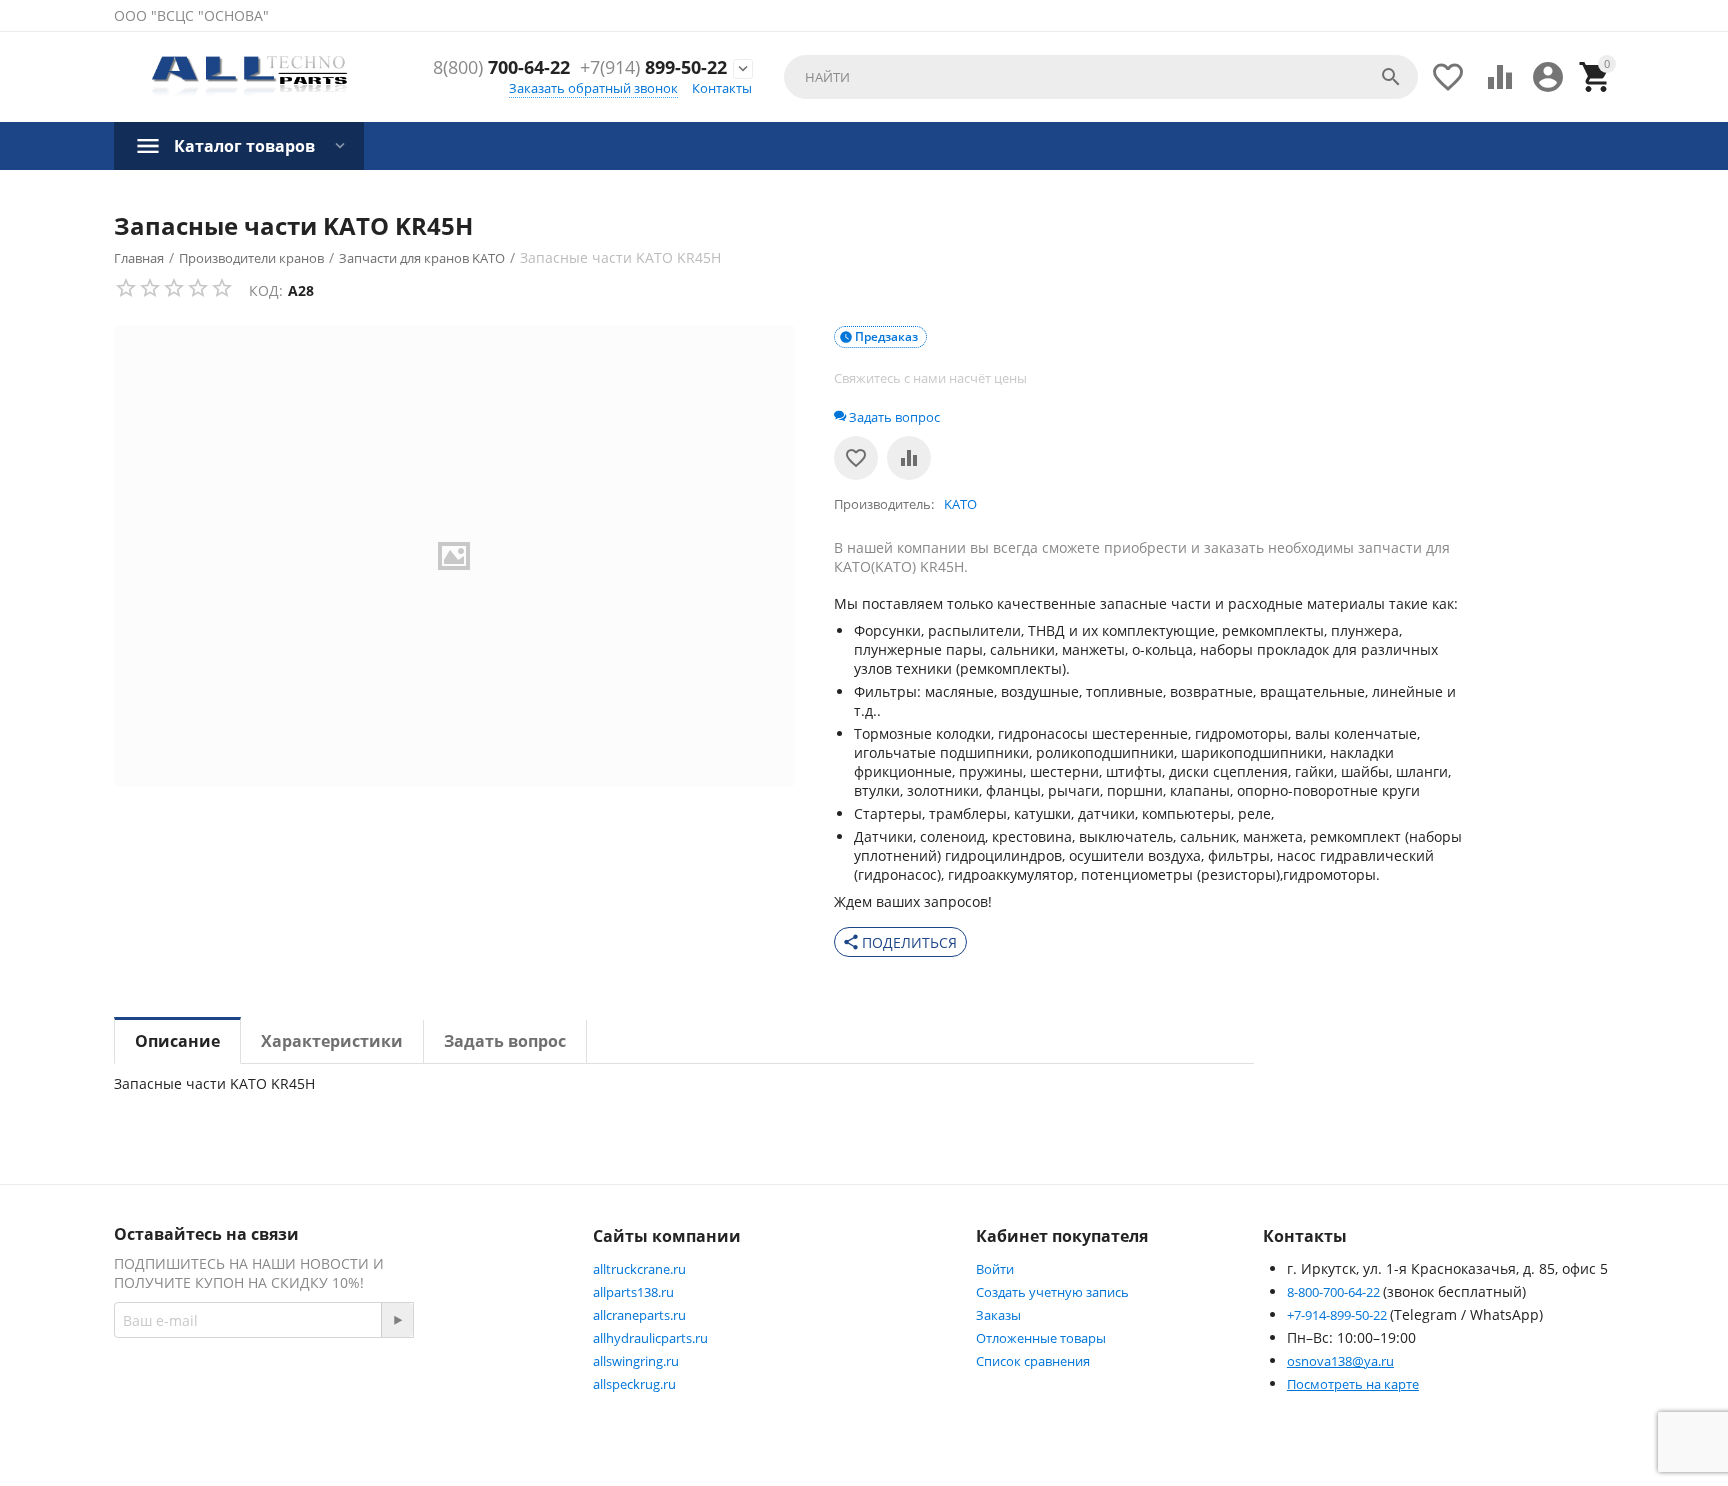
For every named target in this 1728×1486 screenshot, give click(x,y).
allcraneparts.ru (639, 1315)
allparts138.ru (633, 1292)
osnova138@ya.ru (1340, 1361)
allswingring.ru (636, 1361)
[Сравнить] (909, 458)
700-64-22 (501, 68)
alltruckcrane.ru (639, 1269)
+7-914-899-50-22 (1338, 1315)
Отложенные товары (1041, 1338)
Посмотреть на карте (1353, 1384)
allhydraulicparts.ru (650, 1338)
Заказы (998, 1315)
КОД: (266, 290)
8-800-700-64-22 (1335, 1292)
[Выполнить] (397, 1320)
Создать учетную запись (1052, 1292)
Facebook (399, 1391)
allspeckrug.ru (634, 1384)
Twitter (499, 1391)
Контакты (722, 88)
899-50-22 (653, 68)
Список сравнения (1033, 1361)
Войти (995, 1269)
